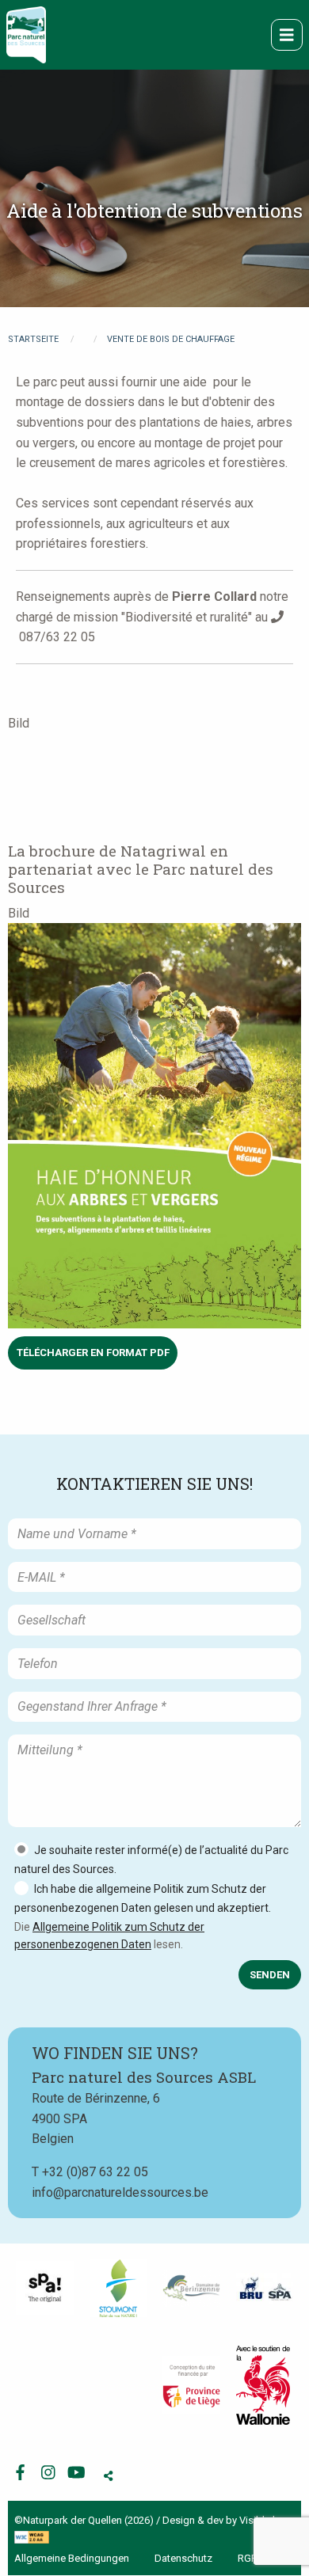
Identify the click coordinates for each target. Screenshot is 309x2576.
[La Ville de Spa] (45, 2288)
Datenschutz (183, 2558)
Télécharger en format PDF (93, 1353)
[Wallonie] (263, 2385)
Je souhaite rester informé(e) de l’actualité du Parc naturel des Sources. (151, 1860)
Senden (270, 1975)
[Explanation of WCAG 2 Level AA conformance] (32, 2536)
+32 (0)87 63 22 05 (95, 2172)
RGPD (251, 2558)
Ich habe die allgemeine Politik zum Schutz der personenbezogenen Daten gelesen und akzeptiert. (143, 1898)
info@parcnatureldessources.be (120, 2192)
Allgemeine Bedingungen (72, 2558)
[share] (108, 2477)
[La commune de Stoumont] (118, 2288)
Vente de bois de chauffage (171, 339)
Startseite (33, 339)
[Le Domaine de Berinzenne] (191, 2288)
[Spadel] (265, 2288)
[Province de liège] (191, 2385)
